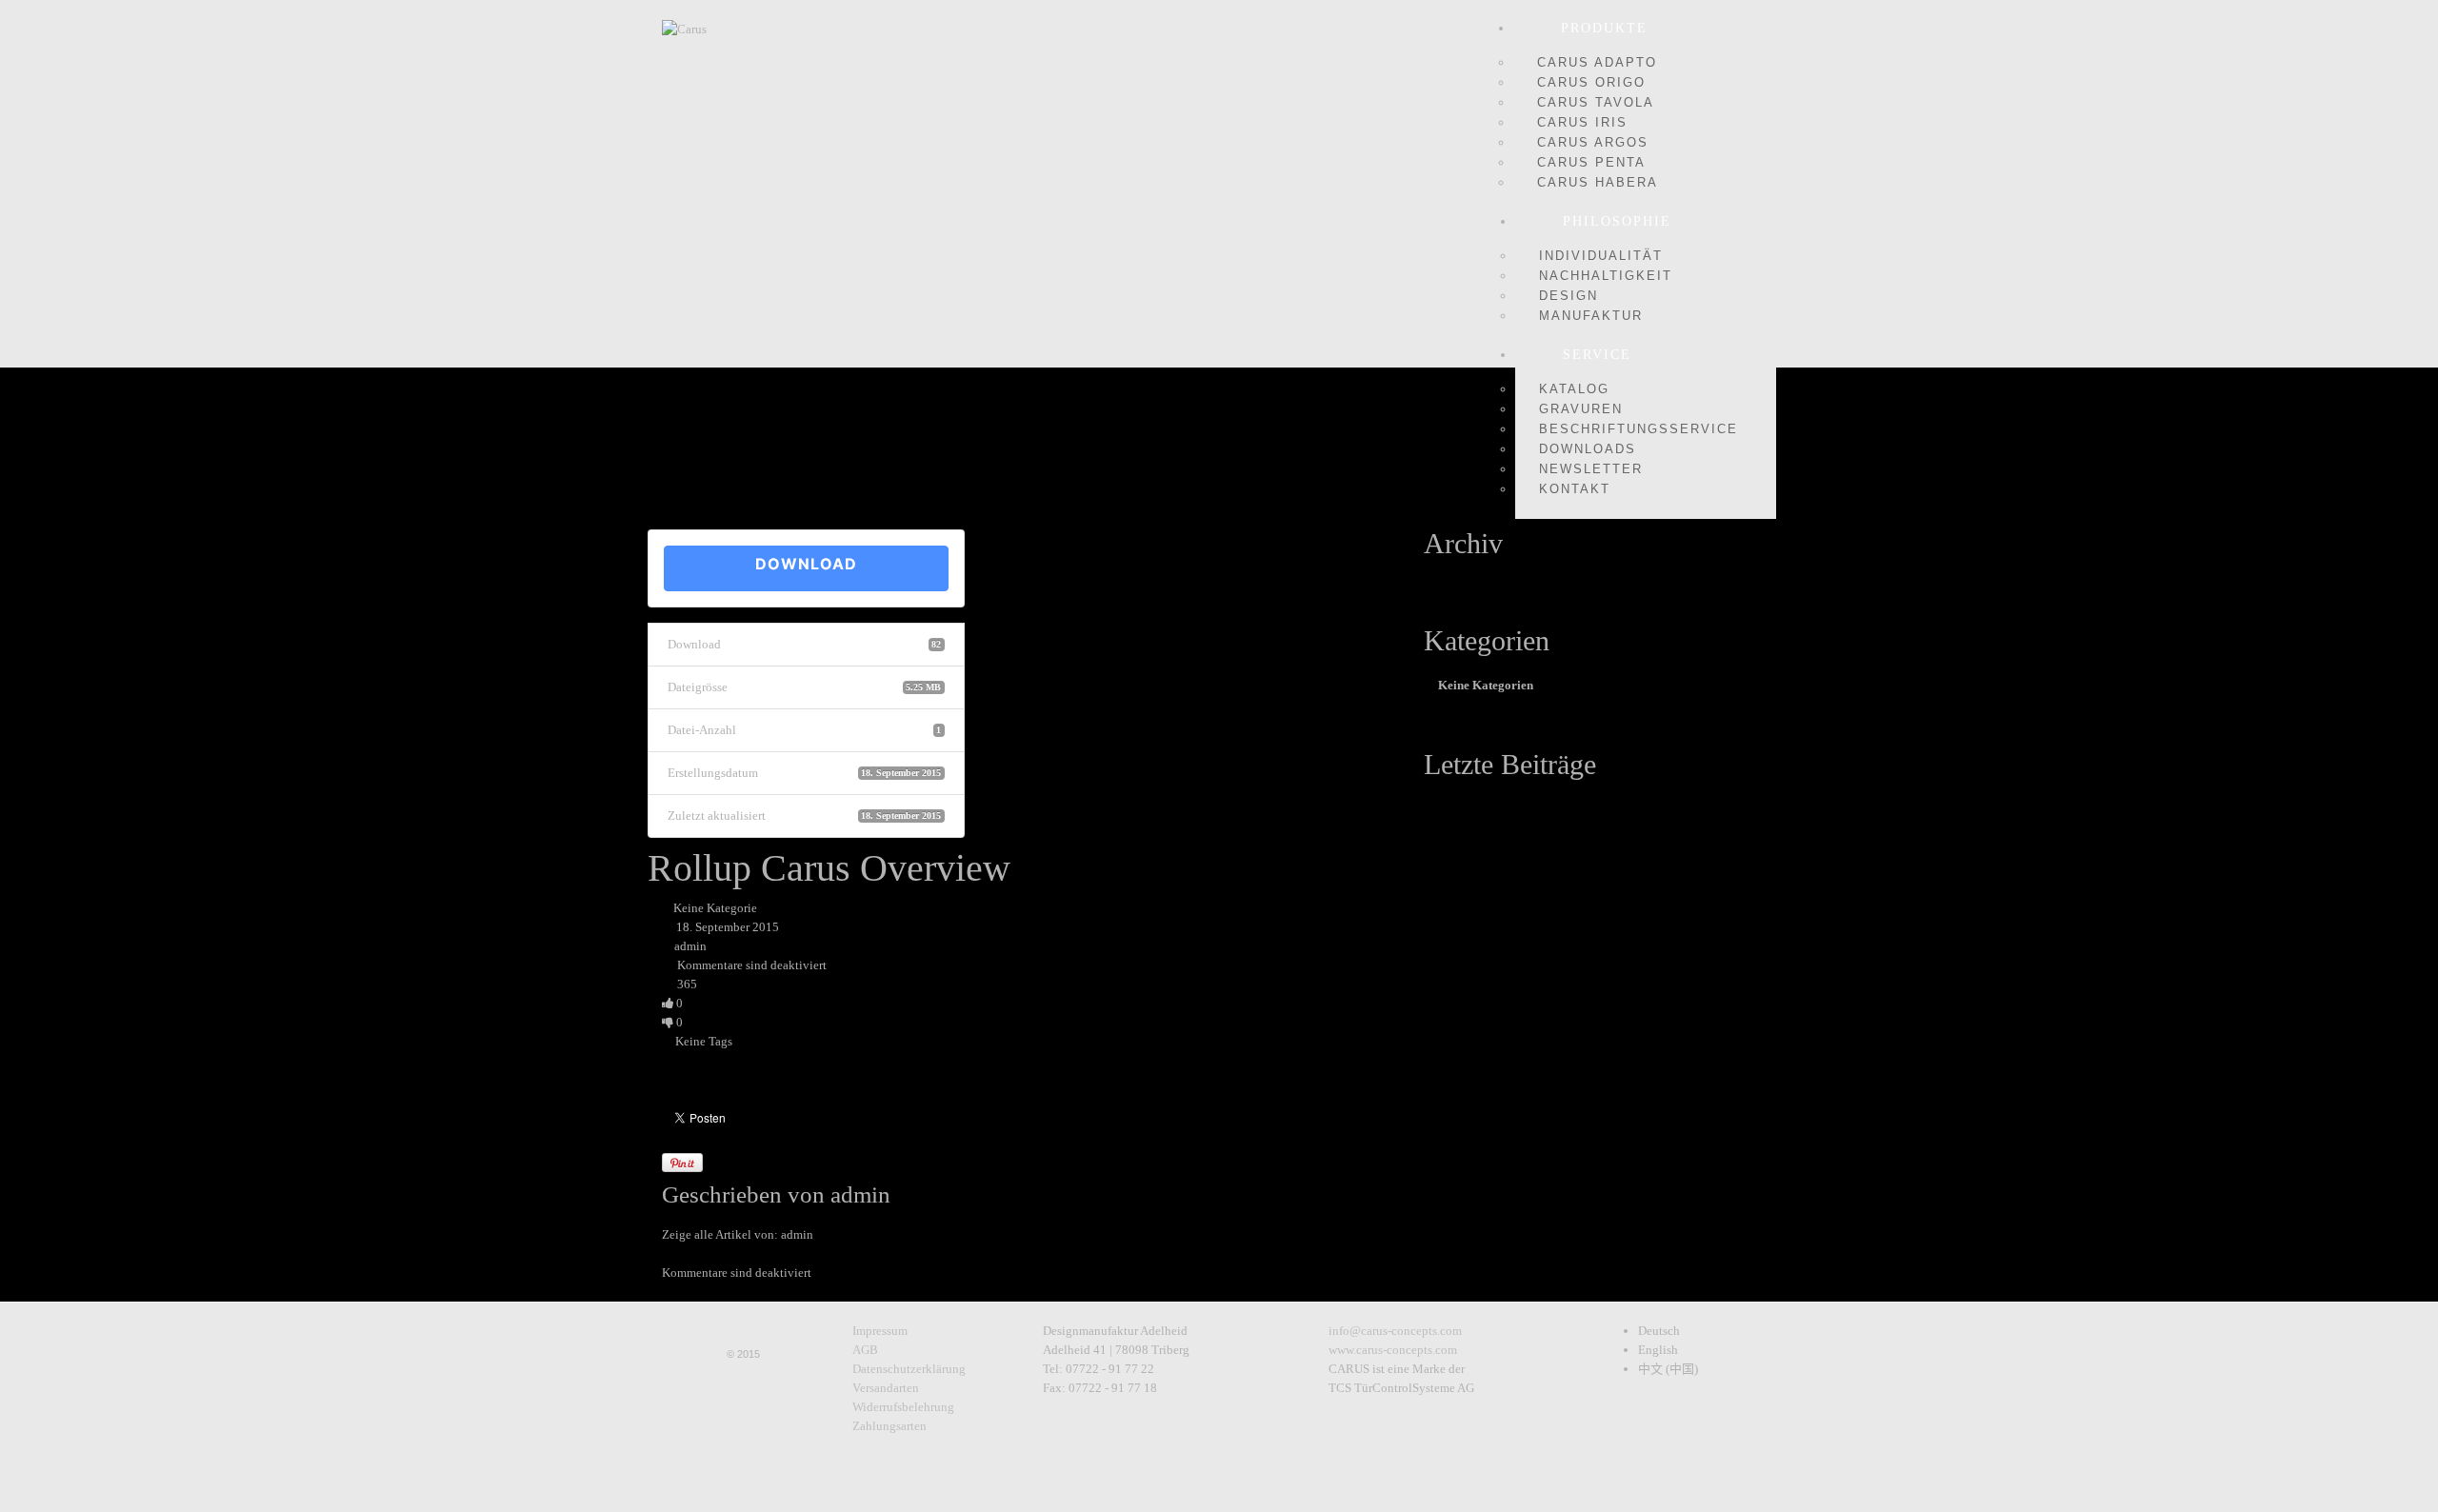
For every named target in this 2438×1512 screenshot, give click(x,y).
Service (1597, 355)
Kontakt (1575, 489)
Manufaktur (1591, 316)
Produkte (1604, 28)
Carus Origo (1591, 82)
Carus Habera (1598, 182)
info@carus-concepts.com (1395, 1331)
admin (690, 946)
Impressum (880, 1331)
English (1658, 1350)
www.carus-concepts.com (1393, 1350)
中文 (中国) (1668, 1369)
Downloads (1588, 449)
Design (1569, 296)
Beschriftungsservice (1639, 429)
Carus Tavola (1596, 102)
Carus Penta (1591, 162)
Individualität (1601, 256)
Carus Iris (1582, 122)
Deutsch (1659, 1331)
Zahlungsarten (889, 1426)
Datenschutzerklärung (909, 1369)
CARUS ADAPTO (1597, 62)
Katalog (1574, 389)
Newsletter (1591, 469)
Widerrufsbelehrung (903, 1407)
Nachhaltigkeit (1606, 276)
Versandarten (886, 1388)
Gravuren (1581, 409)
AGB (865, 1350)
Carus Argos (1593, 142)
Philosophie (1617, 221)
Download (806, 564)
